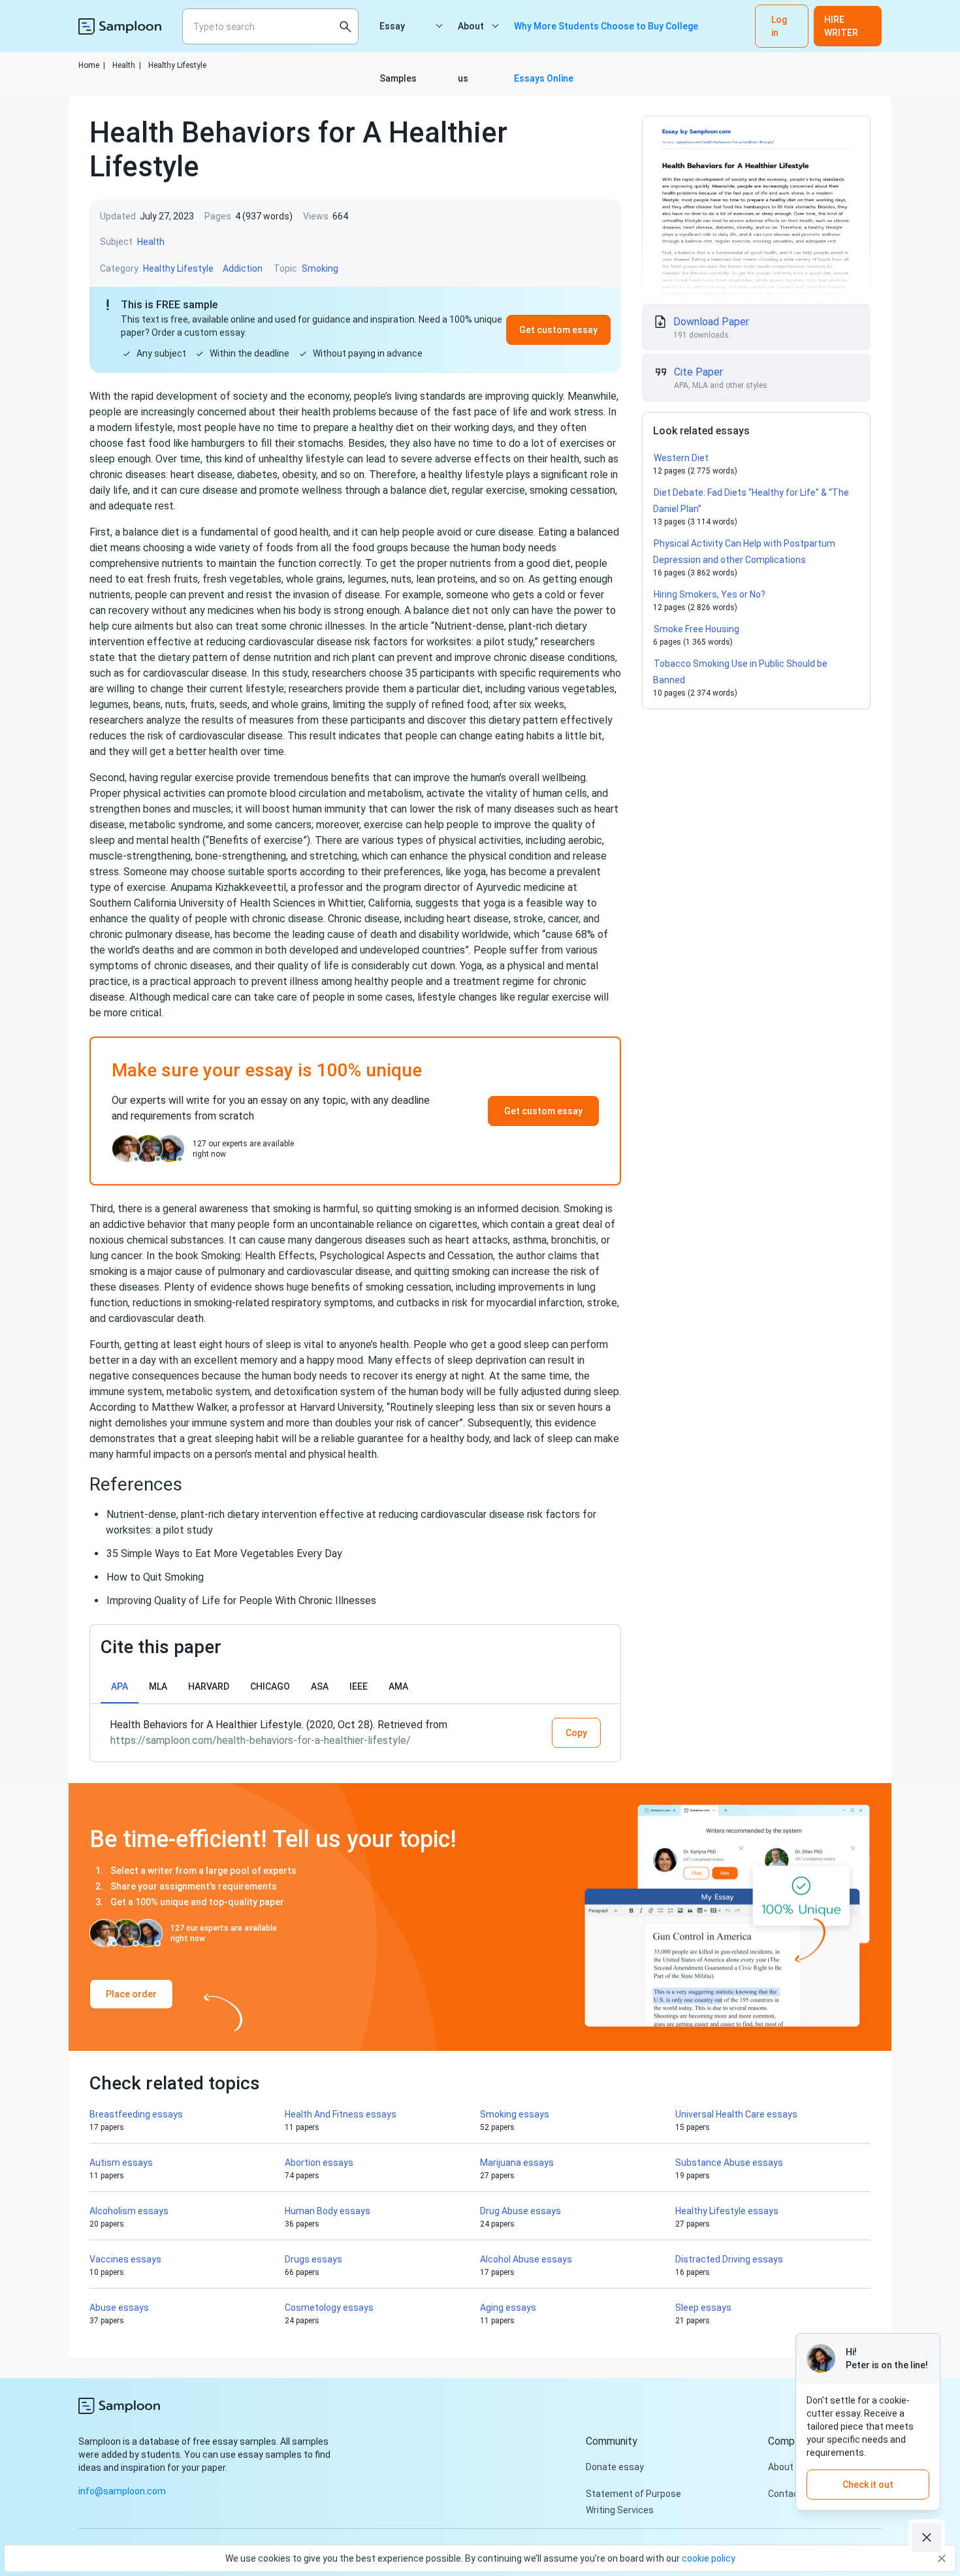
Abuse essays (119, 2308)
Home (92, 65)
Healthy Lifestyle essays (727, 2211)
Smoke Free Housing (696, 629)
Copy (576, 1733)
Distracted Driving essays (729, 2259)
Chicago (270, 1686)
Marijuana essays (517, 2163)
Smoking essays (515, 2114)
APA (120, 1686)
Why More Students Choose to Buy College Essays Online (606, 37)
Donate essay (615, 2467)
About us (471, 37)
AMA (398, 1686)
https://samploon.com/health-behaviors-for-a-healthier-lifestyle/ (261, 1740)
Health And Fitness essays (341, 2114)
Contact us (792, 2494)
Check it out (868, 2485)
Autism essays (121, 2163)
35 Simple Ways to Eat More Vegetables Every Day (224, 1554)
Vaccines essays (125, 2259)
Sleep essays (703, 2308)
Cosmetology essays (329, 2308)
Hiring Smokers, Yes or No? (710, 594)
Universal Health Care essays (736, 2114)
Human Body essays (328, 2211)
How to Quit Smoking (155, 1577)
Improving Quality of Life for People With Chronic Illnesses (241, 1601)
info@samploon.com (122, 2491)
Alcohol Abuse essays (526, 2259)
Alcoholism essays (129, 2211)
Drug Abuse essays (520, 2211)
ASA (320, 1686)
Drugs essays (313, 2259)
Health (127, 65)
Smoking (320, 268)
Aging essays (508, 2308)
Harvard (209, 1686)
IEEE (359, 1686)
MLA (158, 1686)
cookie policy (709, 2558)
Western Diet (681, 458)
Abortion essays (319, 2163)
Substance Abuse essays (729, 2163)
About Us (787, 2467)
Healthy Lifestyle (177, 65)
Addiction (243, 268)
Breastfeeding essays (136, 2114)
